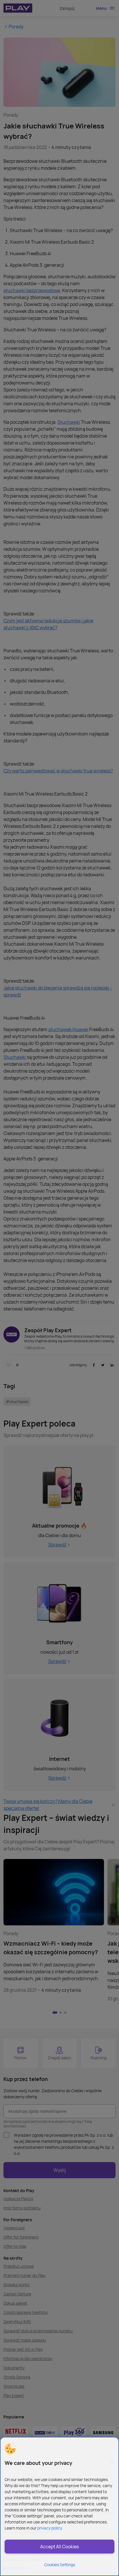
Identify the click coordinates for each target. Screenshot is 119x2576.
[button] (10, 2449)
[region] (59, 2506)
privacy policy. (50, 2528)
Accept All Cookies (59, 2547)
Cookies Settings (60, 2565)
